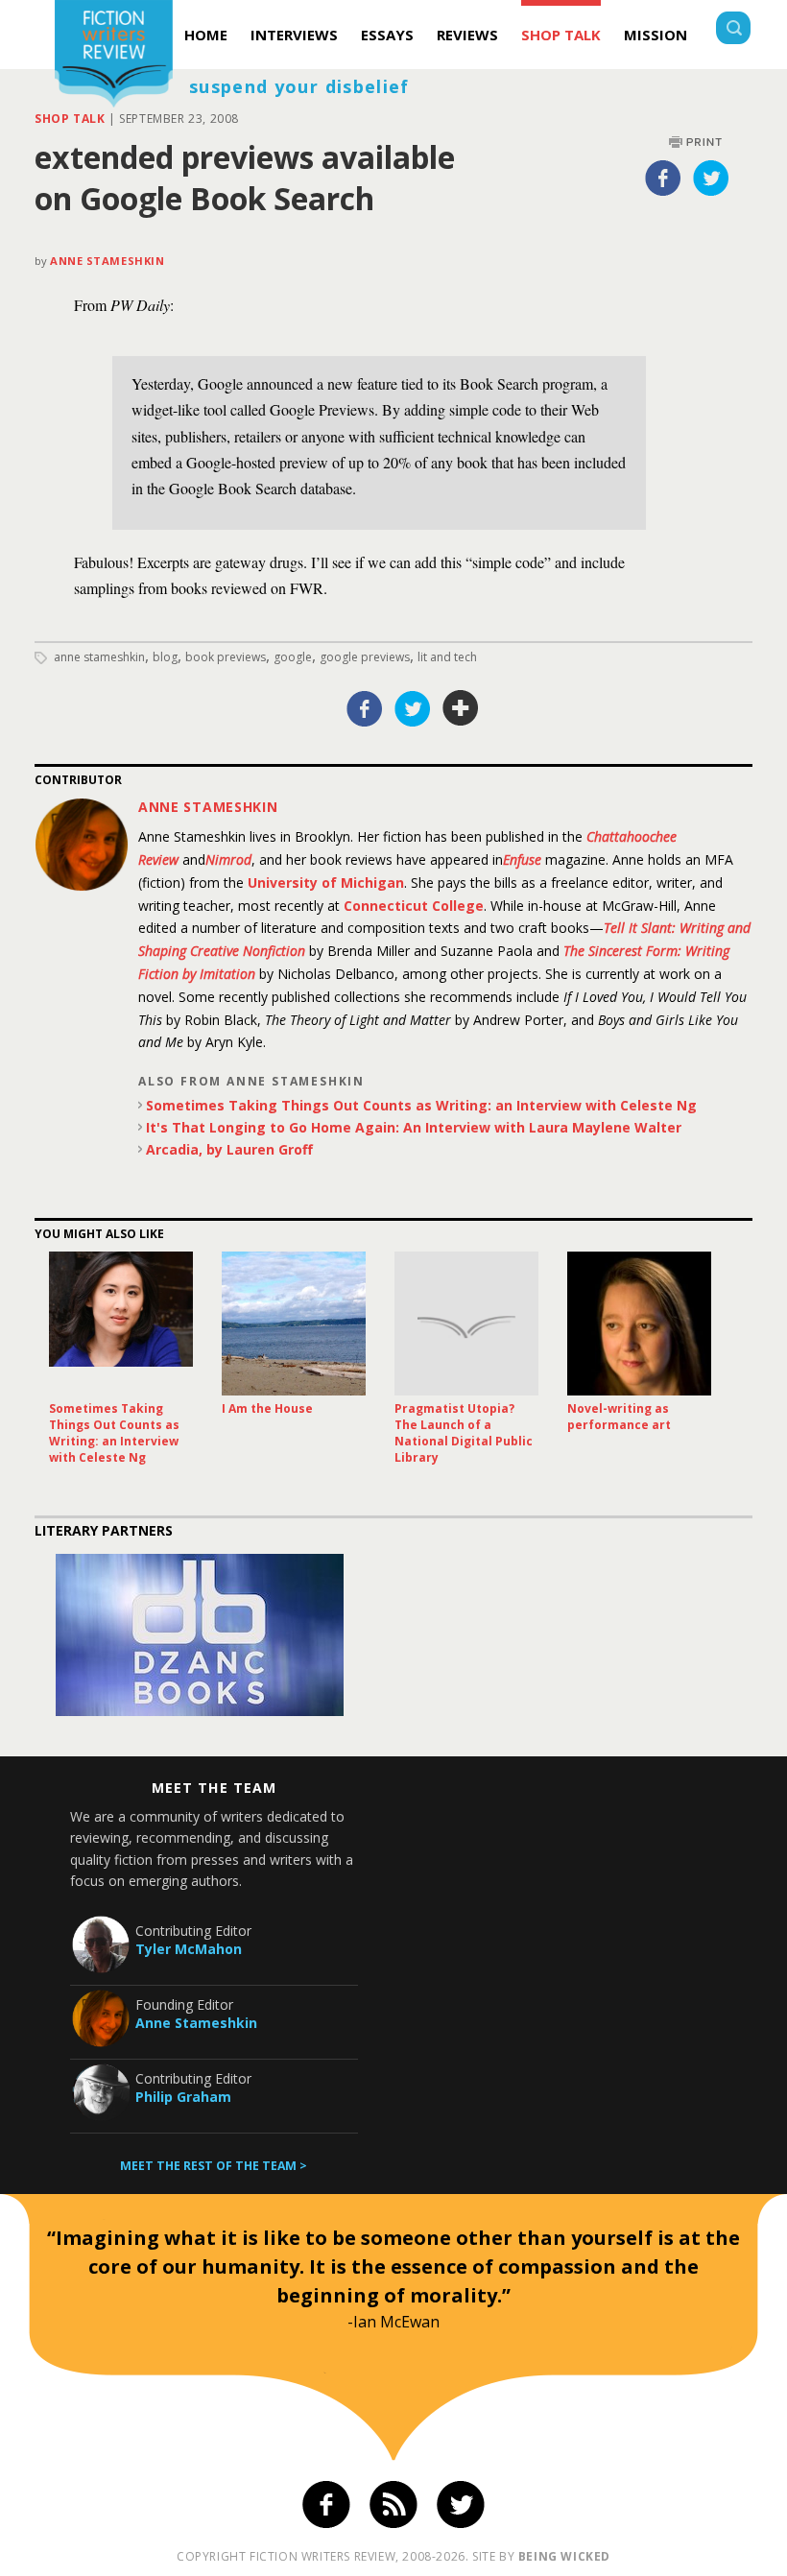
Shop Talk (561, 35)
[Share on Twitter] (711, 178)
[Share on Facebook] (663, 178)
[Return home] (114, 56)
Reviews (467, 35)
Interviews (294, 35)
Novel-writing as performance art (619, 1417)
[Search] (733, 30)
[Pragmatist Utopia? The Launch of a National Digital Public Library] (466, 1324)
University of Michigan (326, 883)
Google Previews (365, 657)
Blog (165, 657)
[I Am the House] (294, 1324)
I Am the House (267, 1408)
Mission (656, 35)
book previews (226, 657)
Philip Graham (183, 2097)
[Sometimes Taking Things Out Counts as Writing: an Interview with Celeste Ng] (121, 1324)
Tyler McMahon (189, 1949)
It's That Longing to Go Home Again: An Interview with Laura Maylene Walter (414, 1127)
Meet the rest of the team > (214, 2166)
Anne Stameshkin (107, 261)
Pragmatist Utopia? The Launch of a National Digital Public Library (464, 1433)
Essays (387, 35)
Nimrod (228, 859)
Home (206, 35)
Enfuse (522, 859)
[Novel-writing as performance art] (639, 1324)
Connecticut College (414, 906)
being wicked (564, 2556)
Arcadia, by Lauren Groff (229, 1149)
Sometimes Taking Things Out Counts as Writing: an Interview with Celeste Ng (421, 1105)
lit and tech (447, 657)
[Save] (461, 708)
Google (293, 657)
